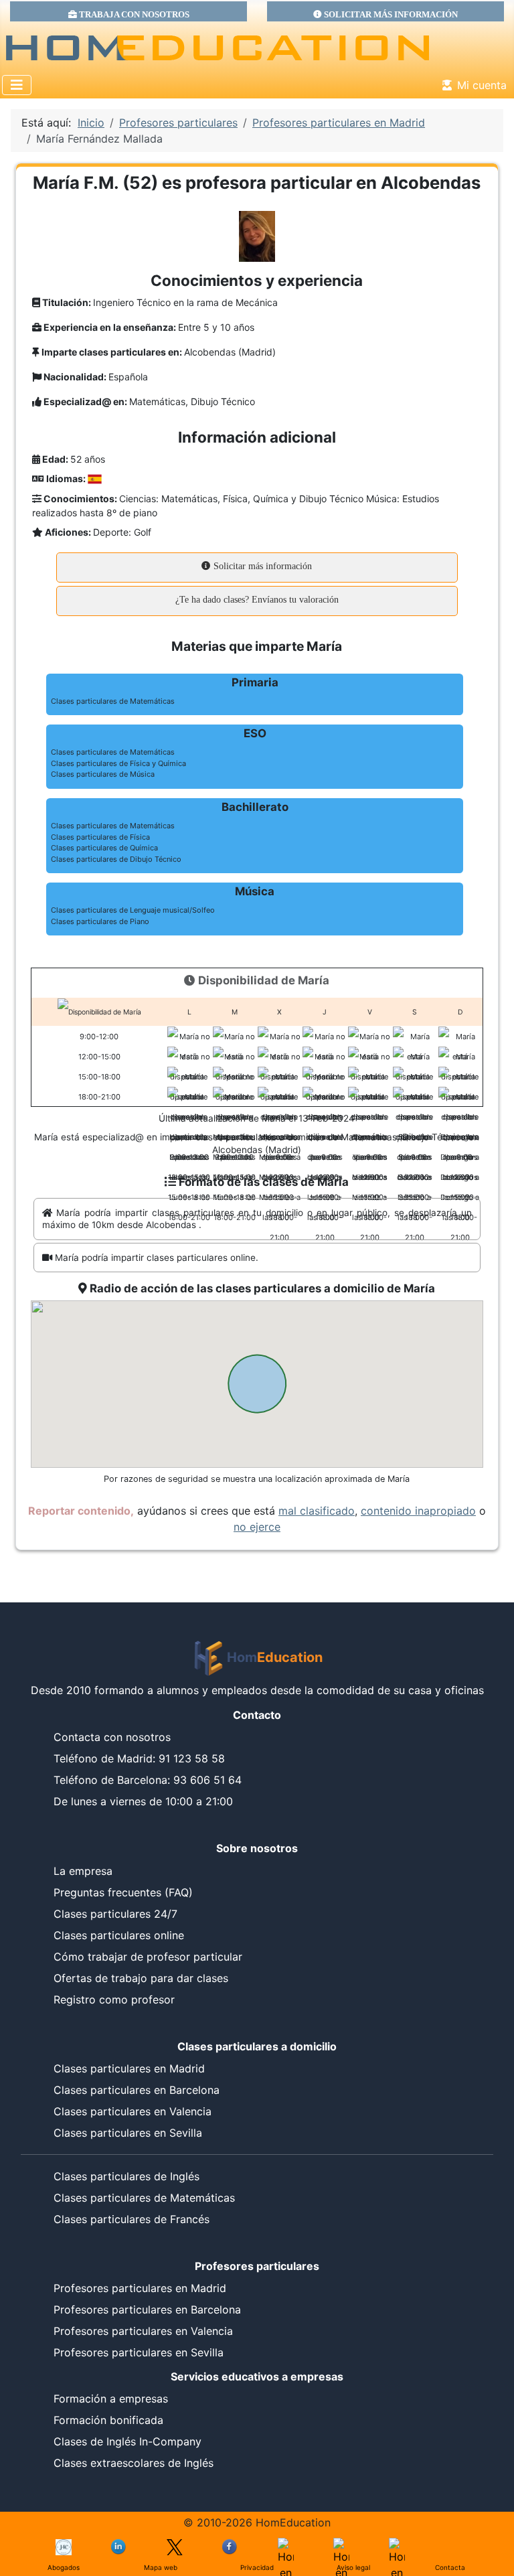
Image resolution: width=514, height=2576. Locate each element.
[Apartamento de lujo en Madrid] (64, 2546)
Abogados (64, 2567)
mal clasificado (317, 1511)
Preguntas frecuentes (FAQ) (123, 1892)
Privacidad (257, 2567)
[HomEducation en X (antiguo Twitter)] (175, 2546)
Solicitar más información (261, 566)
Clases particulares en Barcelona (137, 2090)
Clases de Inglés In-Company (127, 2441)
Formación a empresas (111, 2399)
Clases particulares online (119, 1935)
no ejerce (257, 1527)
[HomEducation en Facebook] (230, 2546)
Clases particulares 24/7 (115, 1914)
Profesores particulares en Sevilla (139, 2352)
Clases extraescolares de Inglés (134, 2463)
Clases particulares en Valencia (133, 2111)
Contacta (450, 2567)
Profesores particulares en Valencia (143, 2331)
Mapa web (161, 2567)
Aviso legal (353, 2567)
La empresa (83, 1871)
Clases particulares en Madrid (129, 2068)
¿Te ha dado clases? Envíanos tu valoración (257, 600)
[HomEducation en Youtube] (286, 2546)
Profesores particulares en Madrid (140, 2288)
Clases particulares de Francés (132, 2219)
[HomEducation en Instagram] (341, 2546)
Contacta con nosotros (112, 1737)
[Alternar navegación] (17, 85)
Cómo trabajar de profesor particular (148, 1957)
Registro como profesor (114, 1999)
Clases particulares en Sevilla (128, 2133)
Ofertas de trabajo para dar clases (141, 1978)
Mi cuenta (482, 85)
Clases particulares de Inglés (126, 2176)
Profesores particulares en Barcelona (147, 2309)
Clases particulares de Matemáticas (144, 2198)
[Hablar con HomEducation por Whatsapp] (397, 2546)
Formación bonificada (108, 2420)
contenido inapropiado (418, 1511)
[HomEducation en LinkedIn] (119, 2546)
